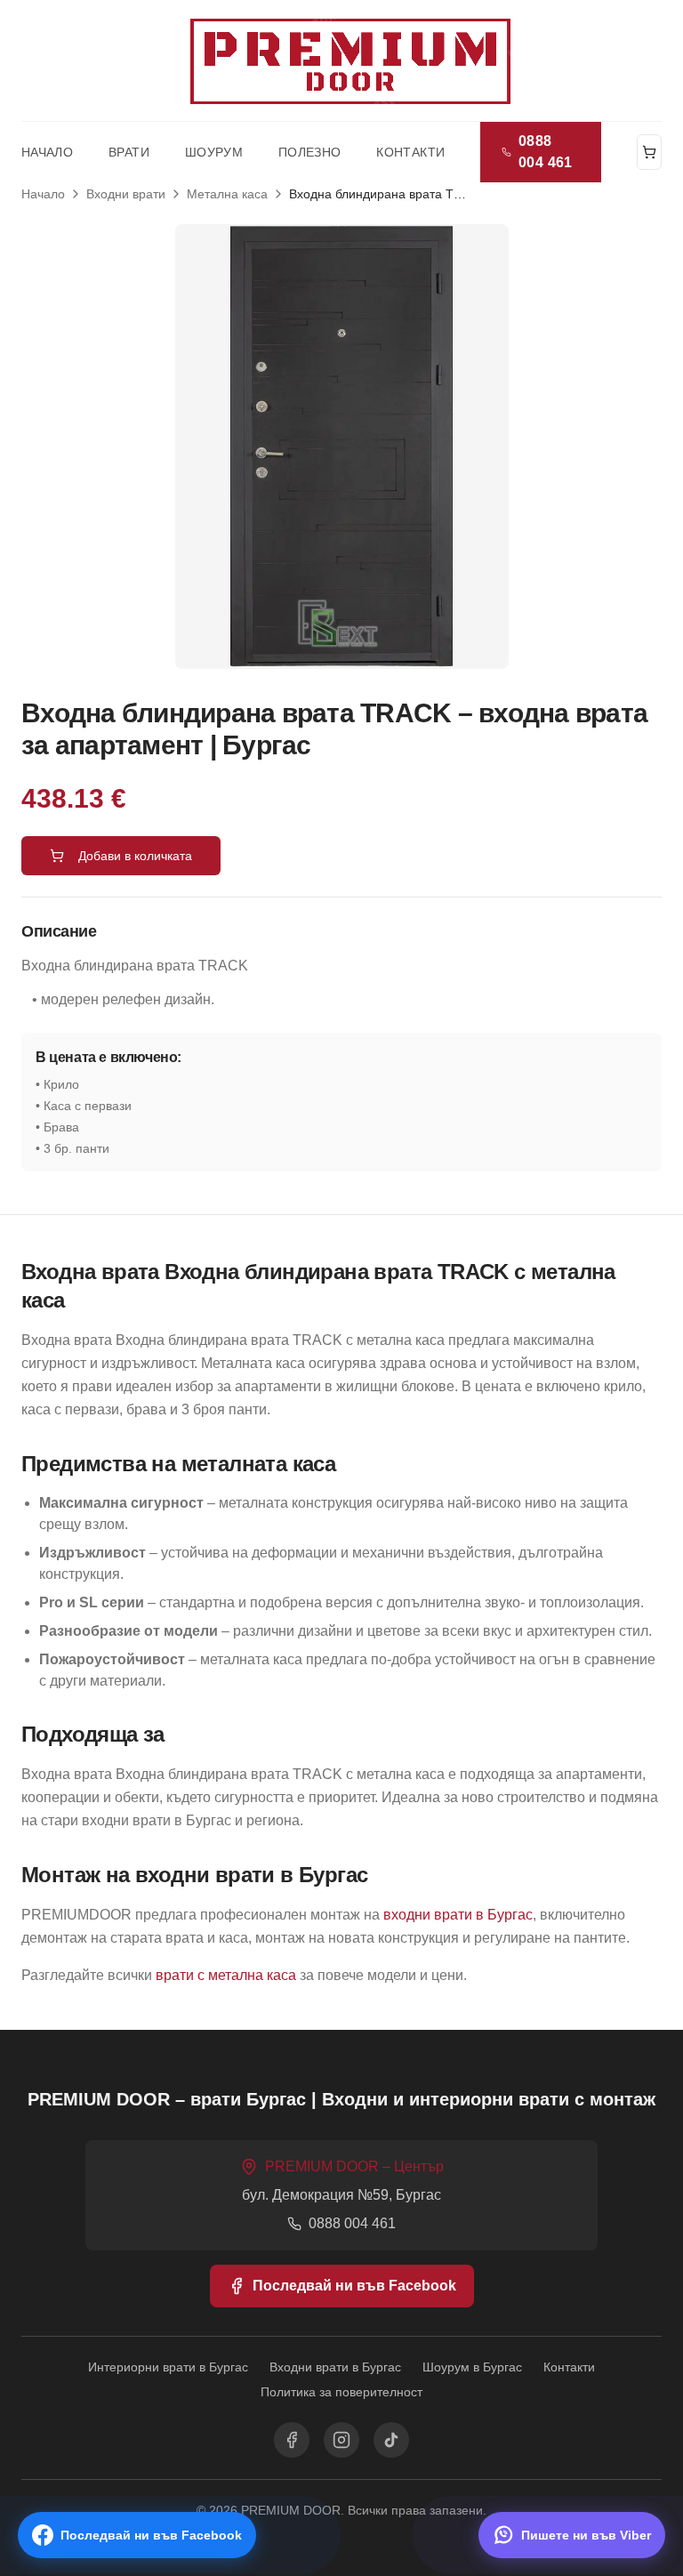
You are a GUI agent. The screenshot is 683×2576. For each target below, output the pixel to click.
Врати (129, 152)
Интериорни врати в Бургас (168, 2367)
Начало (47, 152)
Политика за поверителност (341, 2392)
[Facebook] (292, 2440)
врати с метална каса (226, 1975)
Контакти (410, 152)
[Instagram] (341, 2440)
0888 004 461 (546, 152)
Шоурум (214, 152)
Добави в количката (135, 856)
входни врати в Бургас (458, 1915)
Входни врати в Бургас (335, 2367)
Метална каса (227, 194)
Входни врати (126, 194)
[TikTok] (391, 2440)
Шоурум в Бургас (472, 2367)
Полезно (309, 152)
